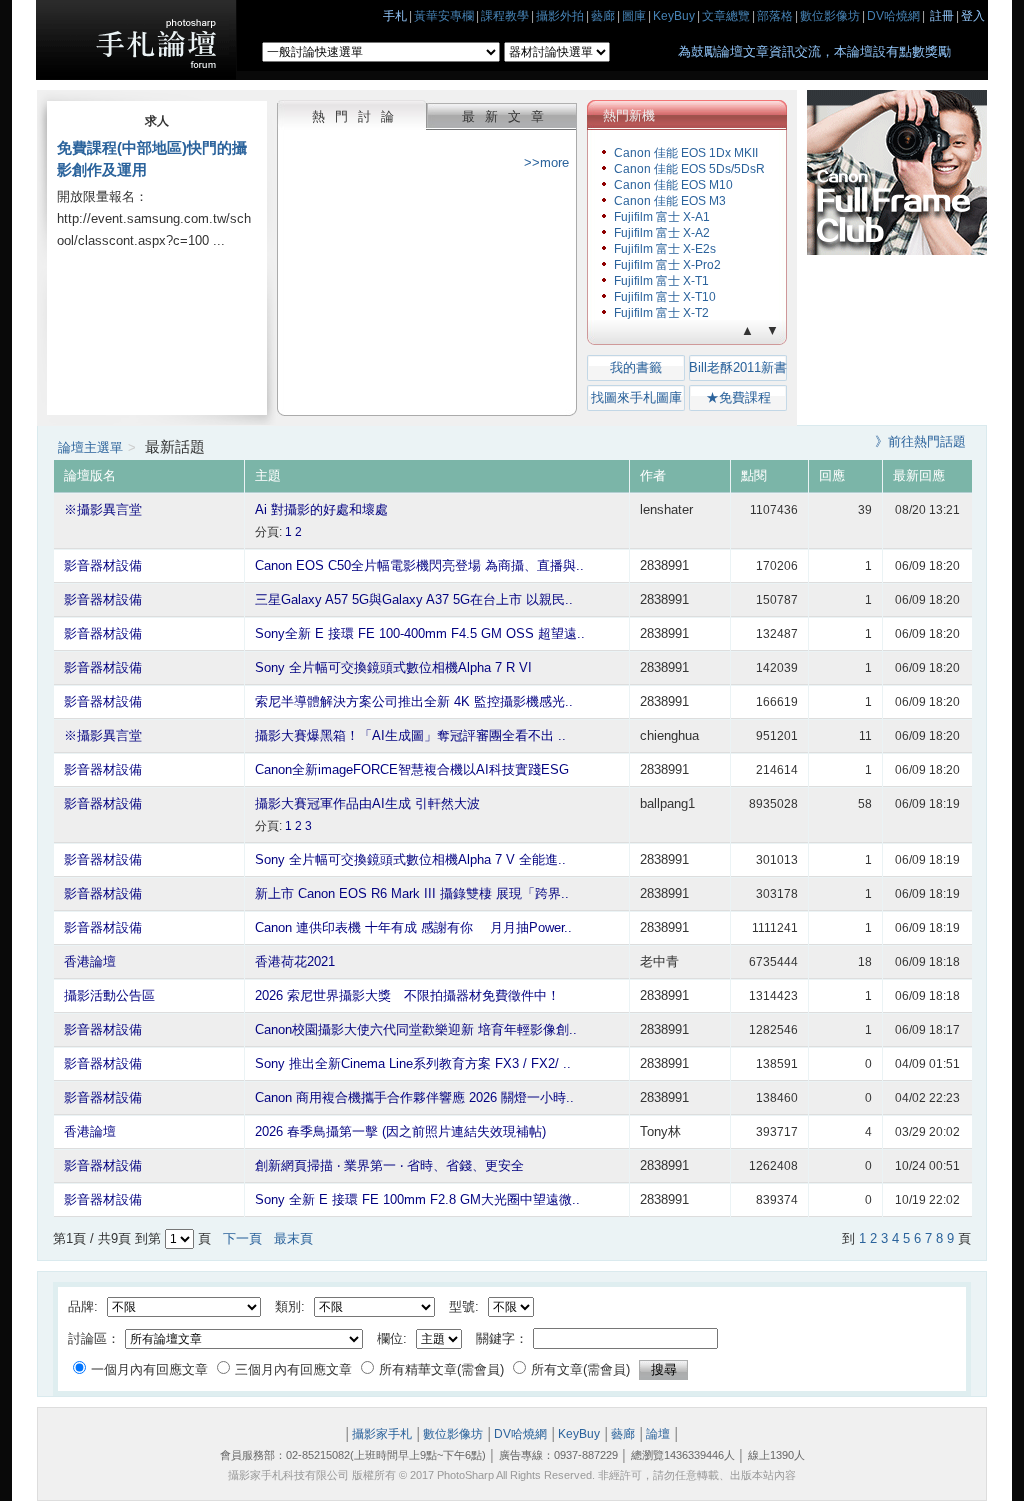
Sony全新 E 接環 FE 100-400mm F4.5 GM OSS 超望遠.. (420, 633)
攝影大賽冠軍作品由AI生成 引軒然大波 (367, 803)
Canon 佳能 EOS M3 (670, 201)
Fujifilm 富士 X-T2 (661, 313)
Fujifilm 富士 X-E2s (665, 249)
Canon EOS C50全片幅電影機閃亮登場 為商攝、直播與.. (419, 565)
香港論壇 (90, 961)
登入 (973, 16)
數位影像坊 (453, 1434)
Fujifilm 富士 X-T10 (665, 297)
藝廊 (623, 1434)
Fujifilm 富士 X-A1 (662, 217)
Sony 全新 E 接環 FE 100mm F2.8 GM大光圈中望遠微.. (417, 1199)
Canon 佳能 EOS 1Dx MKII (686, 153)
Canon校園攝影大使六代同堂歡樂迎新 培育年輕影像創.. (416, 1029)
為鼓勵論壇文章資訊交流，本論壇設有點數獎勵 (814, 51)
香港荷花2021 (295, 961)
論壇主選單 (90, 447)
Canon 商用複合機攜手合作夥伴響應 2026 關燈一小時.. (414, 1097)
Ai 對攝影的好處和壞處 (321, 509)
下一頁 (242, 1238)
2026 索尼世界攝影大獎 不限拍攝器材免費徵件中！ (407, 995)
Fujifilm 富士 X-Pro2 (667, 265)
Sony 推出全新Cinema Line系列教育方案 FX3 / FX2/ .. (413, 1063)
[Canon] (897, 250)
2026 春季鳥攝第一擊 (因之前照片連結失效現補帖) (400, 1131)
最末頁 (293, 1238)
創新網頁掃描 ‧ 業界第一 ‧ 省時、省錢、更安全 (389, 1165)
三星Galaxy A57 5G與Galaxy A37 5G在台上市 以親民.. (414, 599)
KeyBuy (579, 1434)
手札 (395, 16)
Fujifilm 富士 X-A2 (662, 233)
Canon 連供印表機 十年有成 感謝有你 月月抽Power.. (413, 927)
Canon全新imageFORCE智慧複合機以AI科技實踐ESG (412, 769)
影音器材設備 (103, 565)
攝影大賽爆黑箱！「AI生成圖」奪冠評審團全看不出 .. (410, 735)
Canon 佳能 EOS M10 (673, 185)
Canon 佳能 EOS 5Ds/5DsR (689, 169)
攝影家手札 (382, 1434)
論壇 (658, 1434)
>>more (546, 162)
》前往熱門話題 (920, 441)
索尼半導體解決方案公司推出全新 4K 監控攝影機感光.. (414, 701)
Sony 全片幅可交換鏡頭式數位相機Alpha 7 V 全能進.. (410, 859)
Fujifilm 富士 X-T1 (661, 281)
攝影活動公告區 (109, 995)
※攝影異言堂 (103, 509)
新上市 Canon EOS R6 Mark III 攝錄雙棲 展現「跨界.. (412, 893)
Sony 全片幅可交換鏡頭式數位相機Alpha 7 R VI (393, 667)
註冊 (942, 16)
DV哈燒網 (520, 1434)
